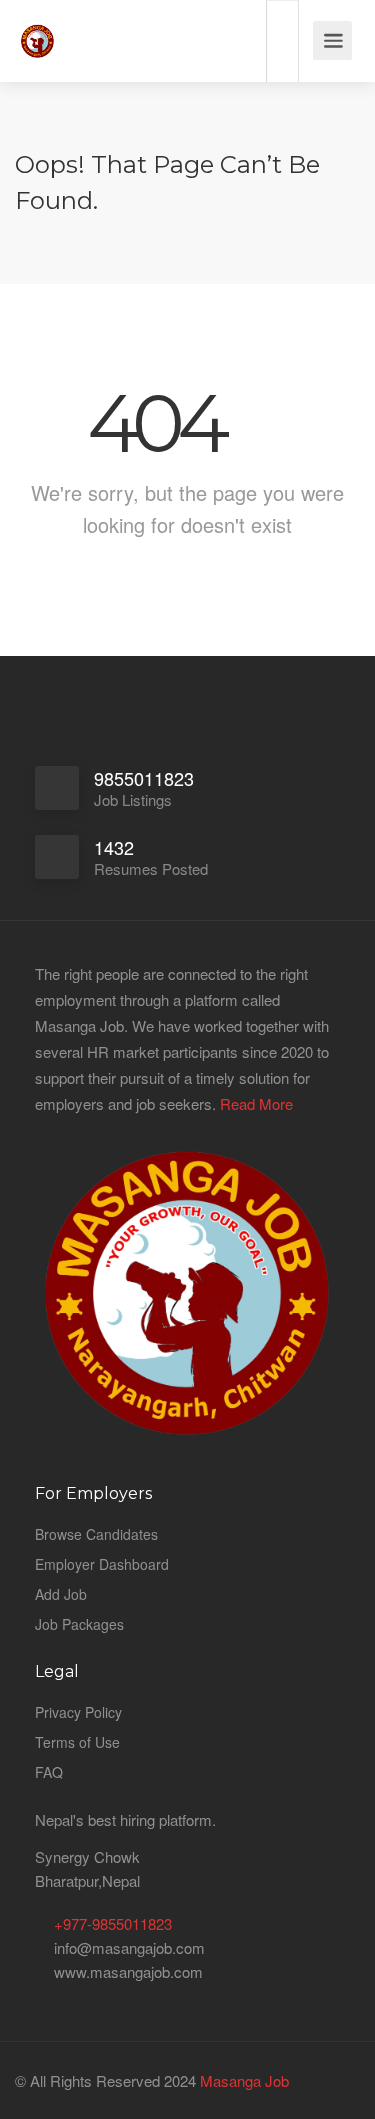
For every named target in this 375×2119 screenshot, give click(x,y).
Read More (256, 1103)
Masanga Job (242, 2080)
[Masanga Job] (37, 29)
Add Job (61, 1594)
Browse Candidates (96, 1534)
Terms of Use (77, 1742)
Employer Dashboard (102, 1564)
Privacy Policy (78, 1712)
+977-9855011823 (113, 1923)
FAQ (49, 1772)
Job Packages (79, 1624)
